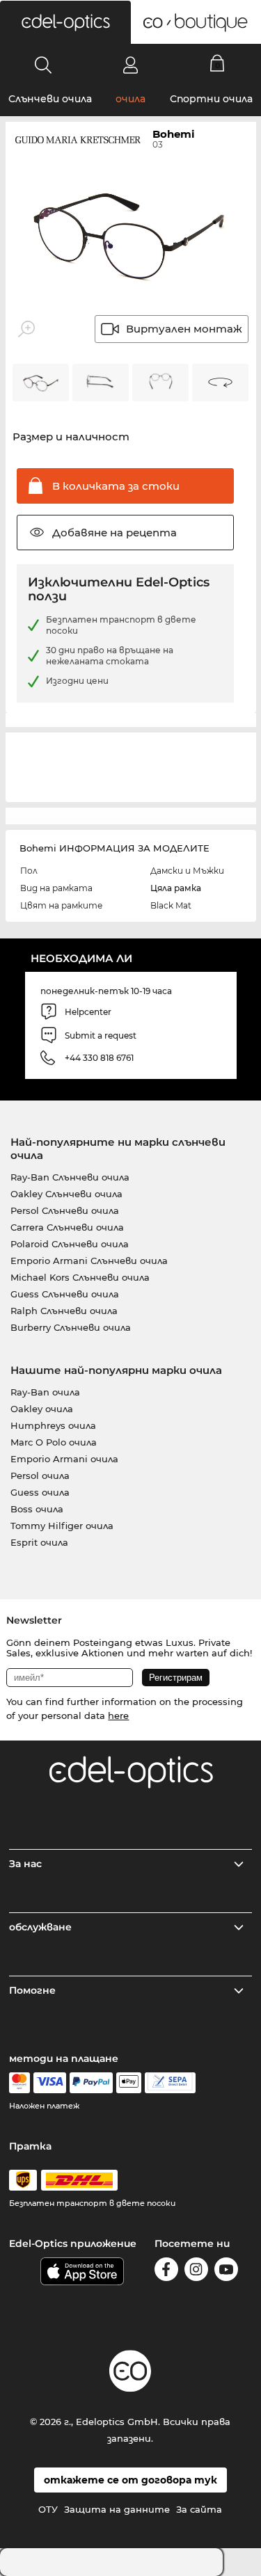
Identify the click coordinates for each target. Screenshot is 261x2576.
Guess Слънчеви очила (65, 1294)
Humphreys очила (53, 1425)
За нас (25, 1864)
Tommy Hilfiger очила (62, 1526)
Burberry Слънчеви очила (71, 1327)
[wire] (170, 2083)
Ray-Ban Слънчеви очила (70, 1177)
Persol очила (40, 1475)
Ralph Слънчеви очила (64, 1311)
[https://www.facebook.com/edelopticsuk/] (166, 2272)
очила (130, 99)
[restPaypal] (92, 2083)
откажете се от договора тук (130, 2480)
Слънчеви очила (50, 99)
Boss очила (37, 1509)
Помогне (32, 1990)
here (118, 1715)
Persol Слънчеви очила (65, 1210)
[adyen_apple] (129, 2083)
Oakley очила (42, 1409)
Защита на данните (117, 2509)
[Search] (43, 65)
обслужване (40, 1927)
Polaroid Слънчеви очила (70, 1244)
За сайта (199, 2509)
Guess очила (40, 1492)
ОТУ (48, 2509)
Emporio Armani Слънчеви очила (89, 1261)
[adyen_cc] (19, 2083)
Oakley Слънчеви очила (66, 1194)
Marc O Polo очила (54, 1442)
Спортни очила (211, 99)
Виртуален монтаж (184, 329)
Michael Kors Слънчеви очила (80, 1277)
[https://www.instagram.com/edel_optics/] (196, 2272)
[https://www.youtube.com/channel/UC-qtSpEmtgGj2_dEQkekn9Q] (226, 2272)
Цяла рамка (176, 888)
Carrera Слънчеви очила (67, 1227)
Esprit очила (39, 1542)
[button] (65, 22)
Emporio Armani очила (64, 1459)
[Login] (130, 65)
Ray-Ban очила (45, 1392)
